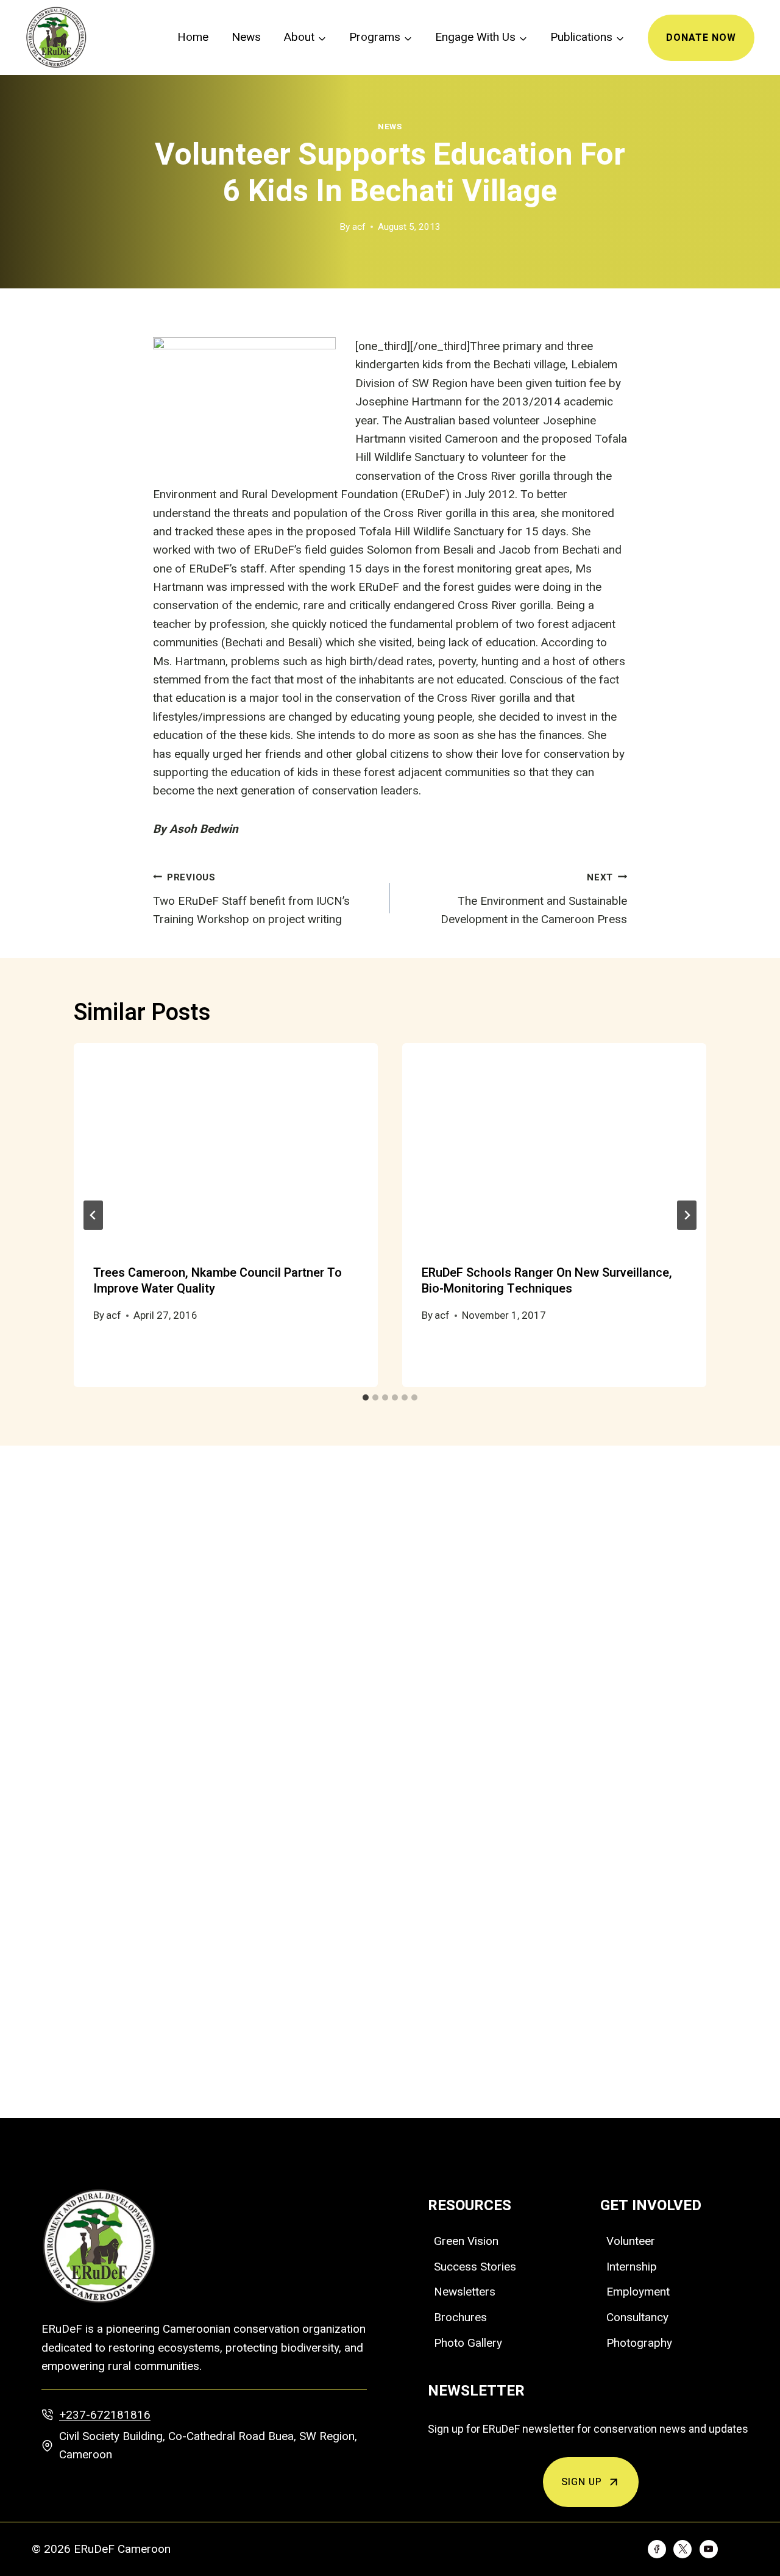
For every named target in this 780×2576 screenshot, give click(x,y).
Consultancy (637, 2317)
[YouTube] (709, 2549)
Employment (638, 2292)
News (246, 37)
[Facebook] (657, 2549)
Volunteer (631, 2241)
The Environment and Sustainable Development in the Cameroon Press (534, 899)
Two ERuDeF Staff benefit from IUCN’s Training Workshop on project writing (251, 899)
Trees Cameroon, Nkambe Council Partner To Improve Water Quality (218, 1281)
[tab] (366, 1397)
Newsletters (465, 2292)
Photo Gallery (468, 2343)
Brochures (460, 2317)
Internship (632, 2267)
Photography (639, 2343)
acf (359, 227)
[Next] (687, 1215)
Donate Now (701, 38)
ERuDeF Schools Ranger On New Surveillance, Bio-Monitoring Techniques (547, 1281)
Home (193, 37)
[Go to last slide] (93, 1215)
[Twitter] (682, 2549)
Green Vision (466, 2241)
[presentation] (226, 1145)
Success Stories (475, 2267)
